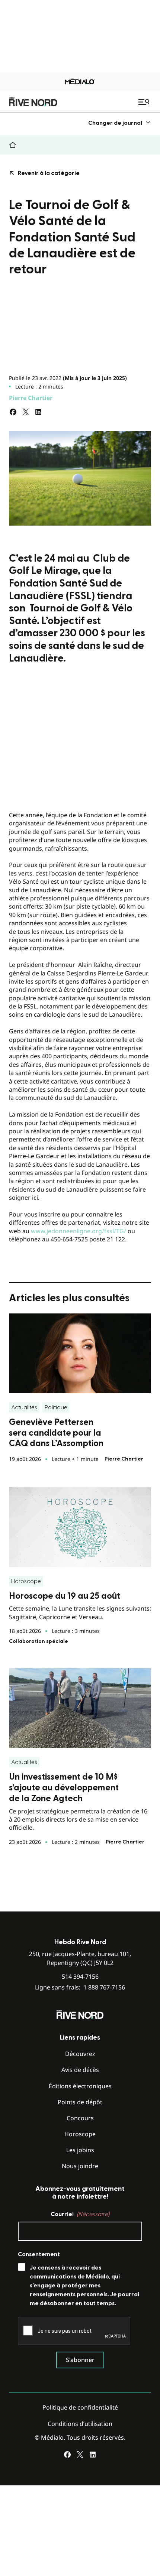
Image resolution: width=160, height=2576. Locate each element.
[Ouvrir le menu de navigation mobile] (145, 102)
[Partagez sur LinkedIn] (38, 412)
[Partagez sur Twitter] (26, 412)
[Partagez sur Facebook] (13, 412)
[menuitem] (120, 123)
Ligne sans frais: (80, 1987)
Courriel (80, 2214)
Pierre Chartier (31, 398)
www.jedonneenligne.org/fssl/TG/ (79, 1231)
